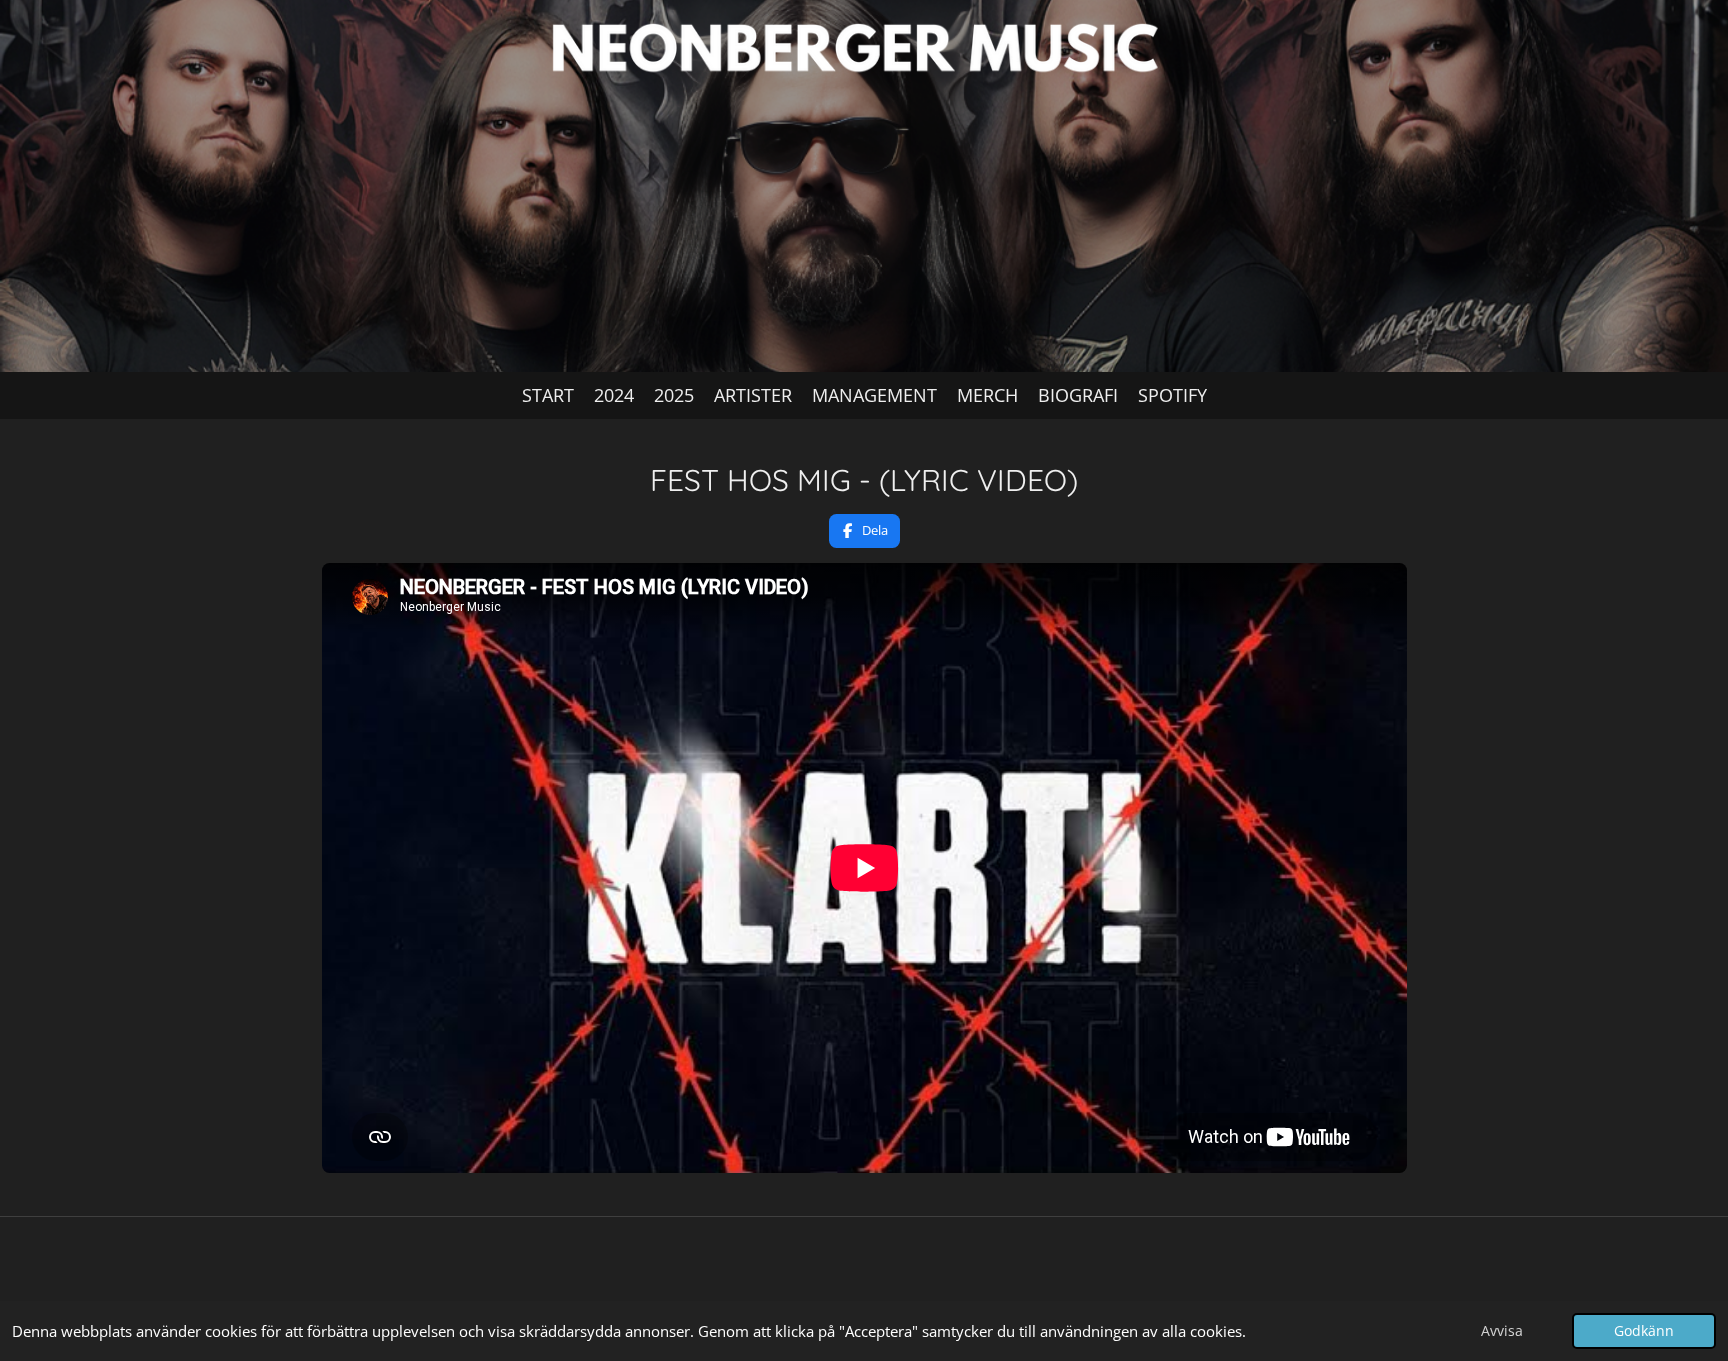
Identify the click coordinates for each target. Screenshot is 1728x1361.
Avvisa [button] (1502, 1331)
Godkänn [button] (1644, 1331)
